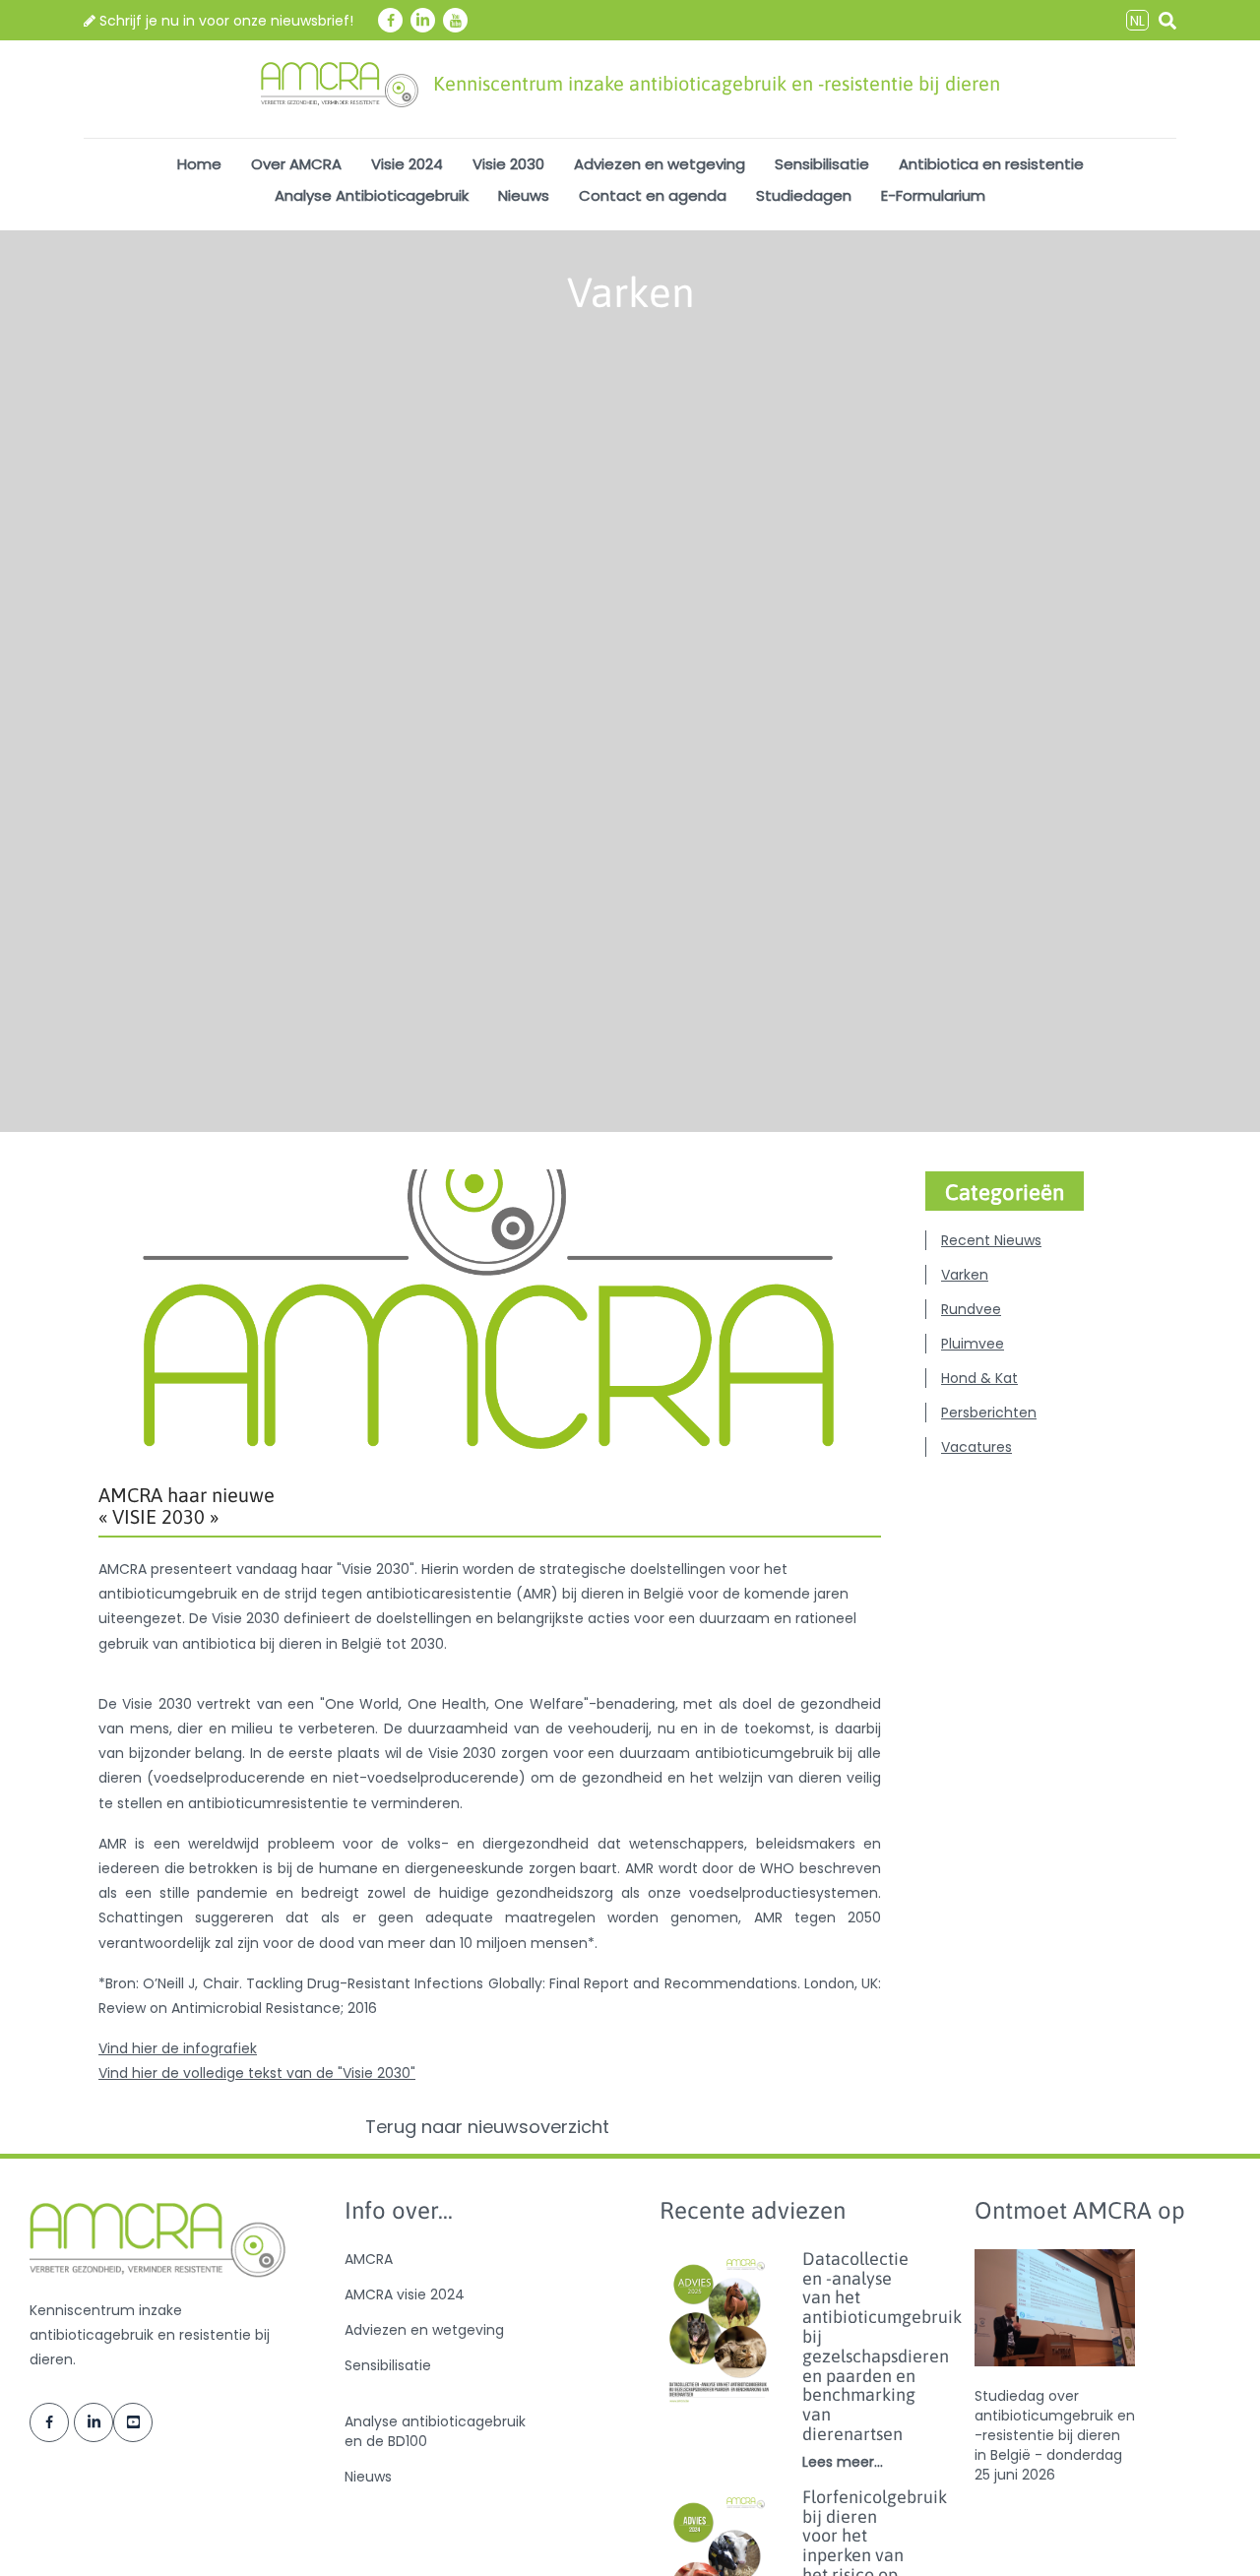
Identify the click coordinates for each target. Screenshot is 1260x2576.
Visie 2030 (508, 164)
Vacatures (976, 1447)
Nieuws (524, 195)
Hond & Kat (979, 1378)
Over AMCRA (296, 164)
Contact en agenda (653, 195)
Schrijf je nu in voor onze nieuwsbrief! (224, 21)
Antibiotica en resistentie (991, 164)
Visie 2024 (407, 164)
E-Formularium (933, 195)
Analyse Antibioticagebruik (372, 195)
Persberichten (989, 1413)
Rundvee (971, 1309)
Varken (965, 1275)
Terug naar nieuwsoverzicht (490, 2127)
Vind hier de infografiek (178, 2048)
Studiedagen (804, 195)
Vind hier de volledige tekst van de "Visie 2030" (257, 2073)
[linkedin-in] (423, 20)
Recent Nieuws (991, 1240)
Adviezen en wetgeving (660, 164)
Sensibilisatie (822, 164)
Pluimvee (973, 1344)
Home (199, 164)
